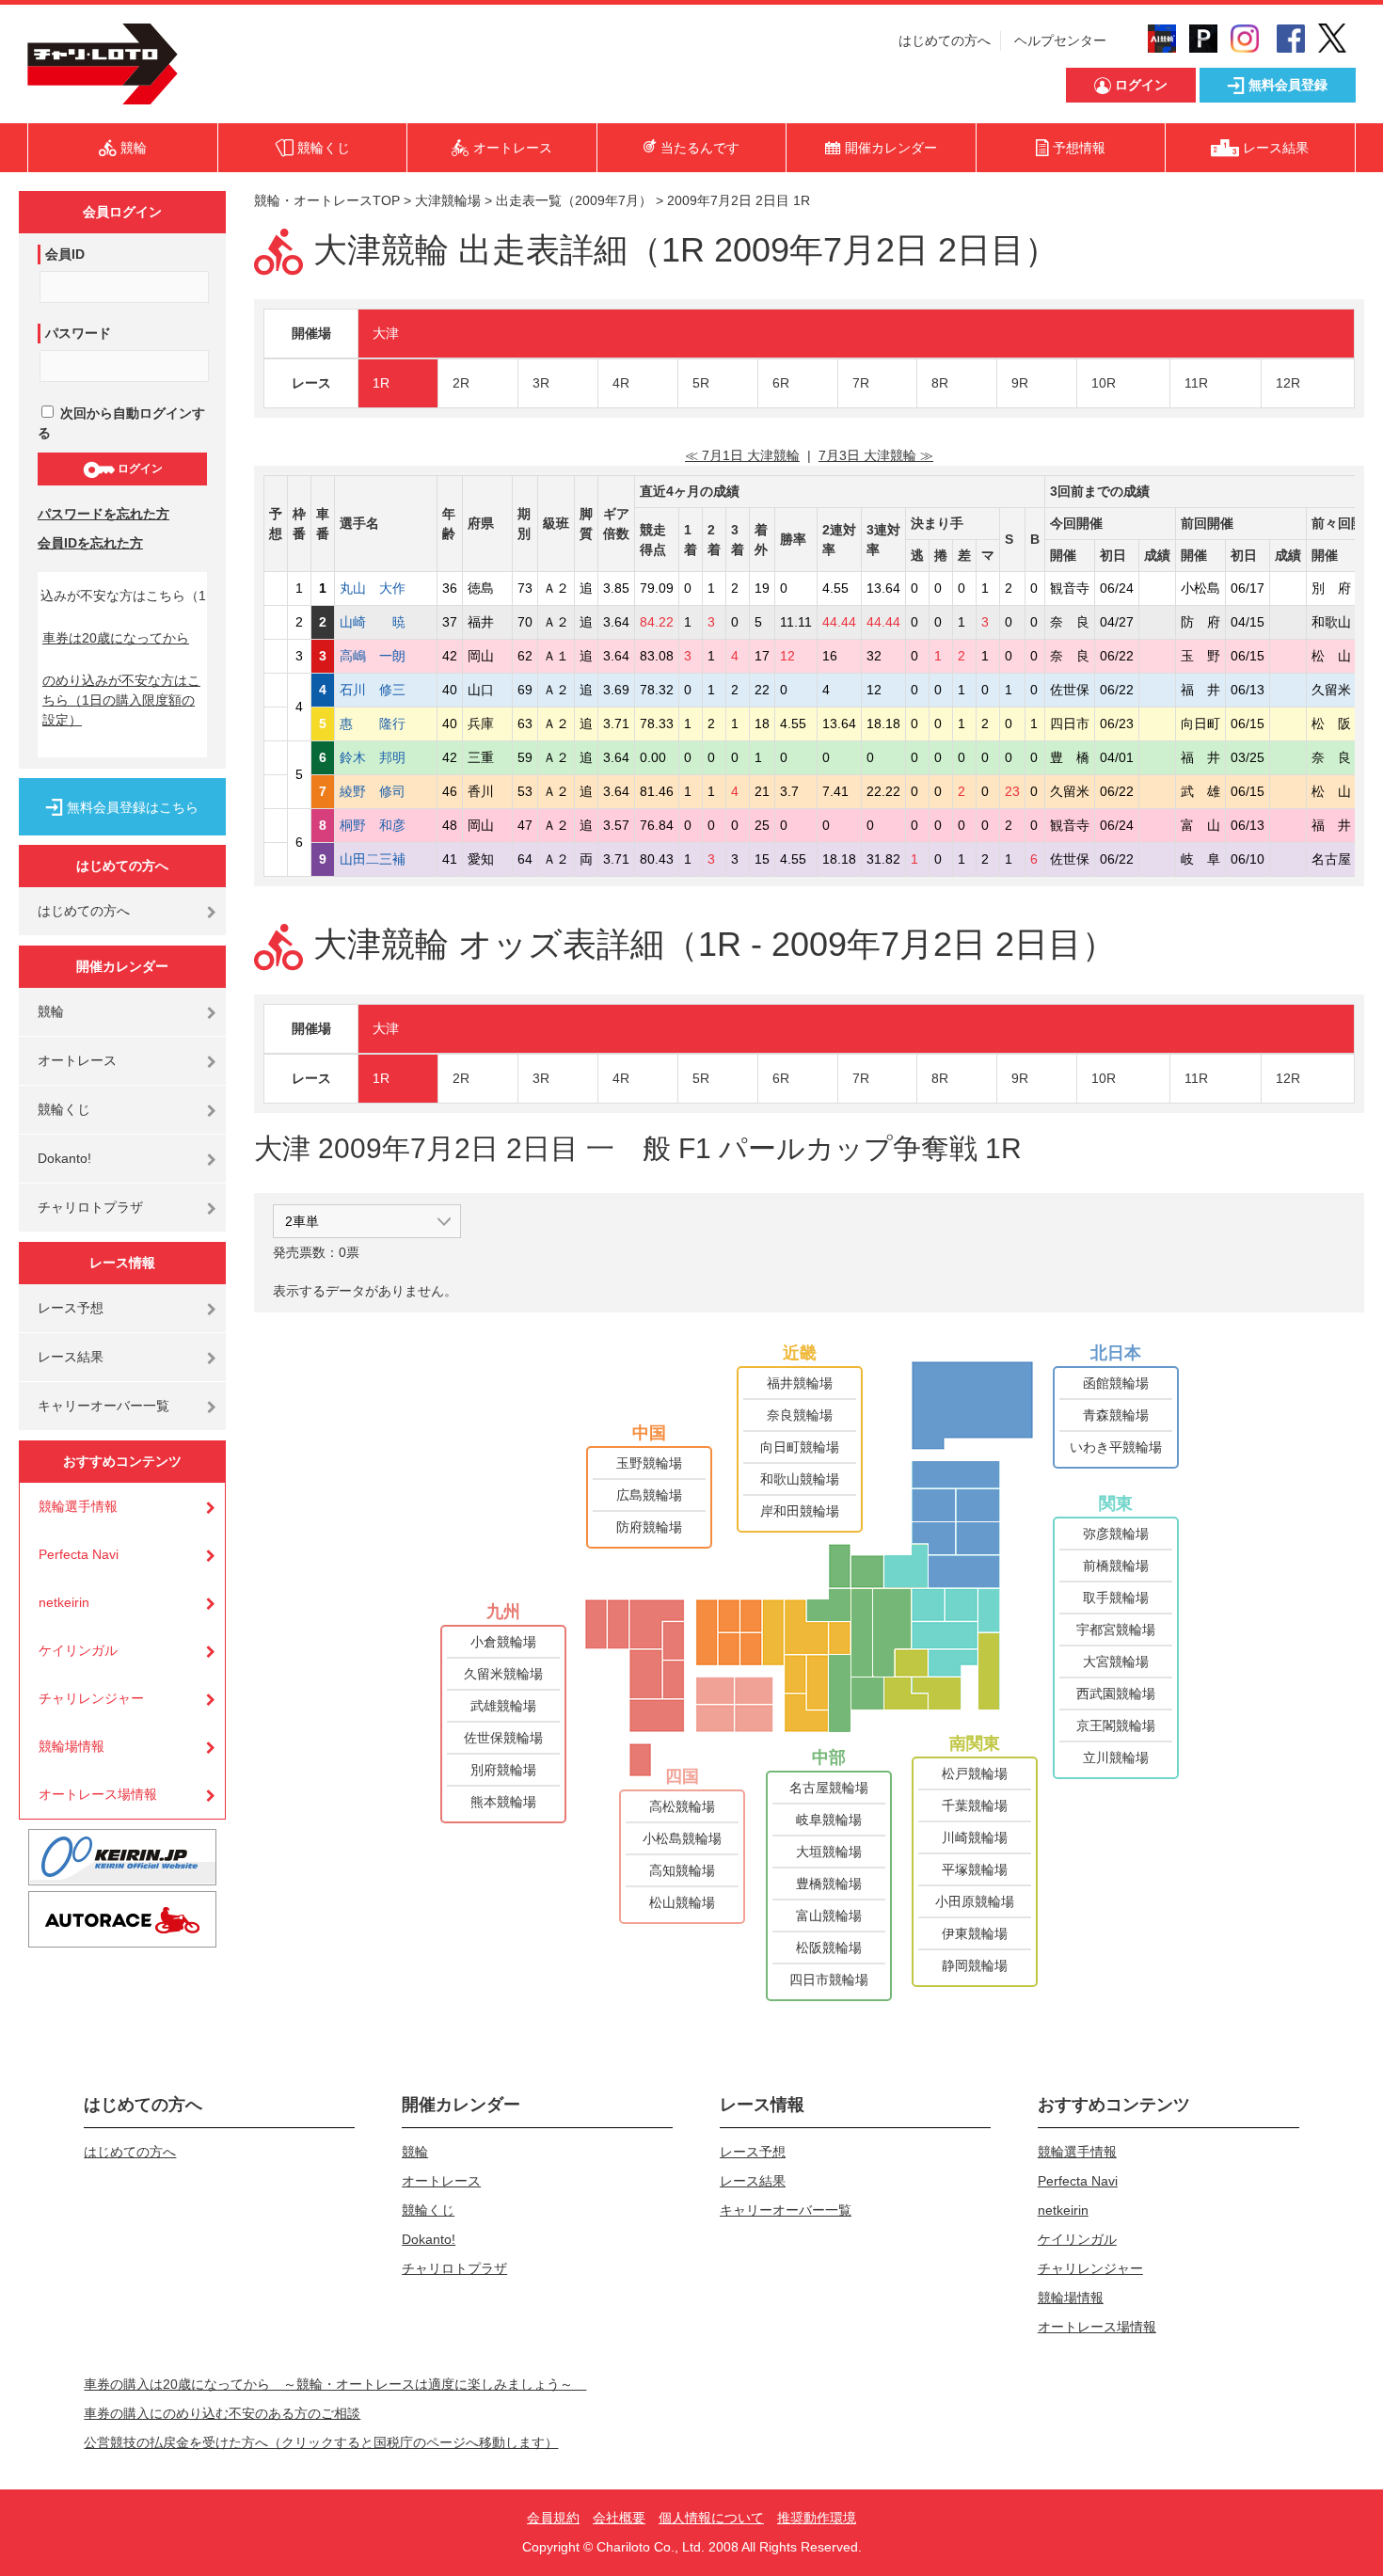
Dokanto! (64, 1158)
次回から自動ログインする (121, 423)
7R (861, 383)
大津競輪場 (448, 200)
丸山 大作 (386, 588)
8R (940, 383)
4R (621, 383)
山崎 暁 (386, 622)
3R (541, 383)
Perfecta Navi (79, 1554)
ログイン (139, 469)
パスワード (78, 333)
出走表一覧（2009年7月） (574, 200)
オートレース (77, 1060)
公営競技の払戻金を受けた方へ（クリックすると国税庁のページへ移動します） (321, 2442)
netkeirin (64, 1602)
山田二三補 (386, 859)
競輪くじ (64, 1109)
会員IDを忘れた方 (90, 543)
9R (1020, 383)
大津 (386, 333)
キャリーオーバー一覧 (103, 1406)
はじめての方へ (945, 40)
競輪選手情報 (78, 1506)
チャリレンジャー (91, 1698)
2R (461, 383)
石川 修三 (386, 690)
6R (781, 383)
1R (381, 383)
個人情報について (711, 2518)
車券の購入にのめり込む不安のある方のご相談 (222, 2413)
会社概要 (619, 2518)
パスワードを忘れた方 (103, 514)
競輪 (51, 1011)
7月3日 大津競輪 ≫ (876, 455)
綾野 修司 (386, 791)
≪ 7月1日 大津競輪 (742, 455)
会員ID (65, 254)
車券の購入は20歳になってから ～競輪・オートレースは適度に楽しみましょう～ (335, 2384)
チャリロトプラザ (90, 1207)
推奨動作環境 (817, 2518)
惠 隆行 (386, 724)
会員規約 (553, 2518)
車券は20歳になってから (116, 638)
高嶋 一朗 (386, 656)
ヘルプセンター (1060, 40)
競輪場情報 (72, 1746)
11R (1196, 383)
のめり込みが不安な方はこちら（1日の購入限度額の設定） (121, 700)
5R (701, 383)
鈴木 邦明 (386, 757)
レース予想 (71, 1308)
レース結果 (71, 1357)
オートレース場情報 (98, 1794)
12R (1288, 383)
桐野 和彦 (386, 825)
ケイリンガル (78, 1650)
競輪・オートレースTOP (327, 200)
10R (1104, 383)
